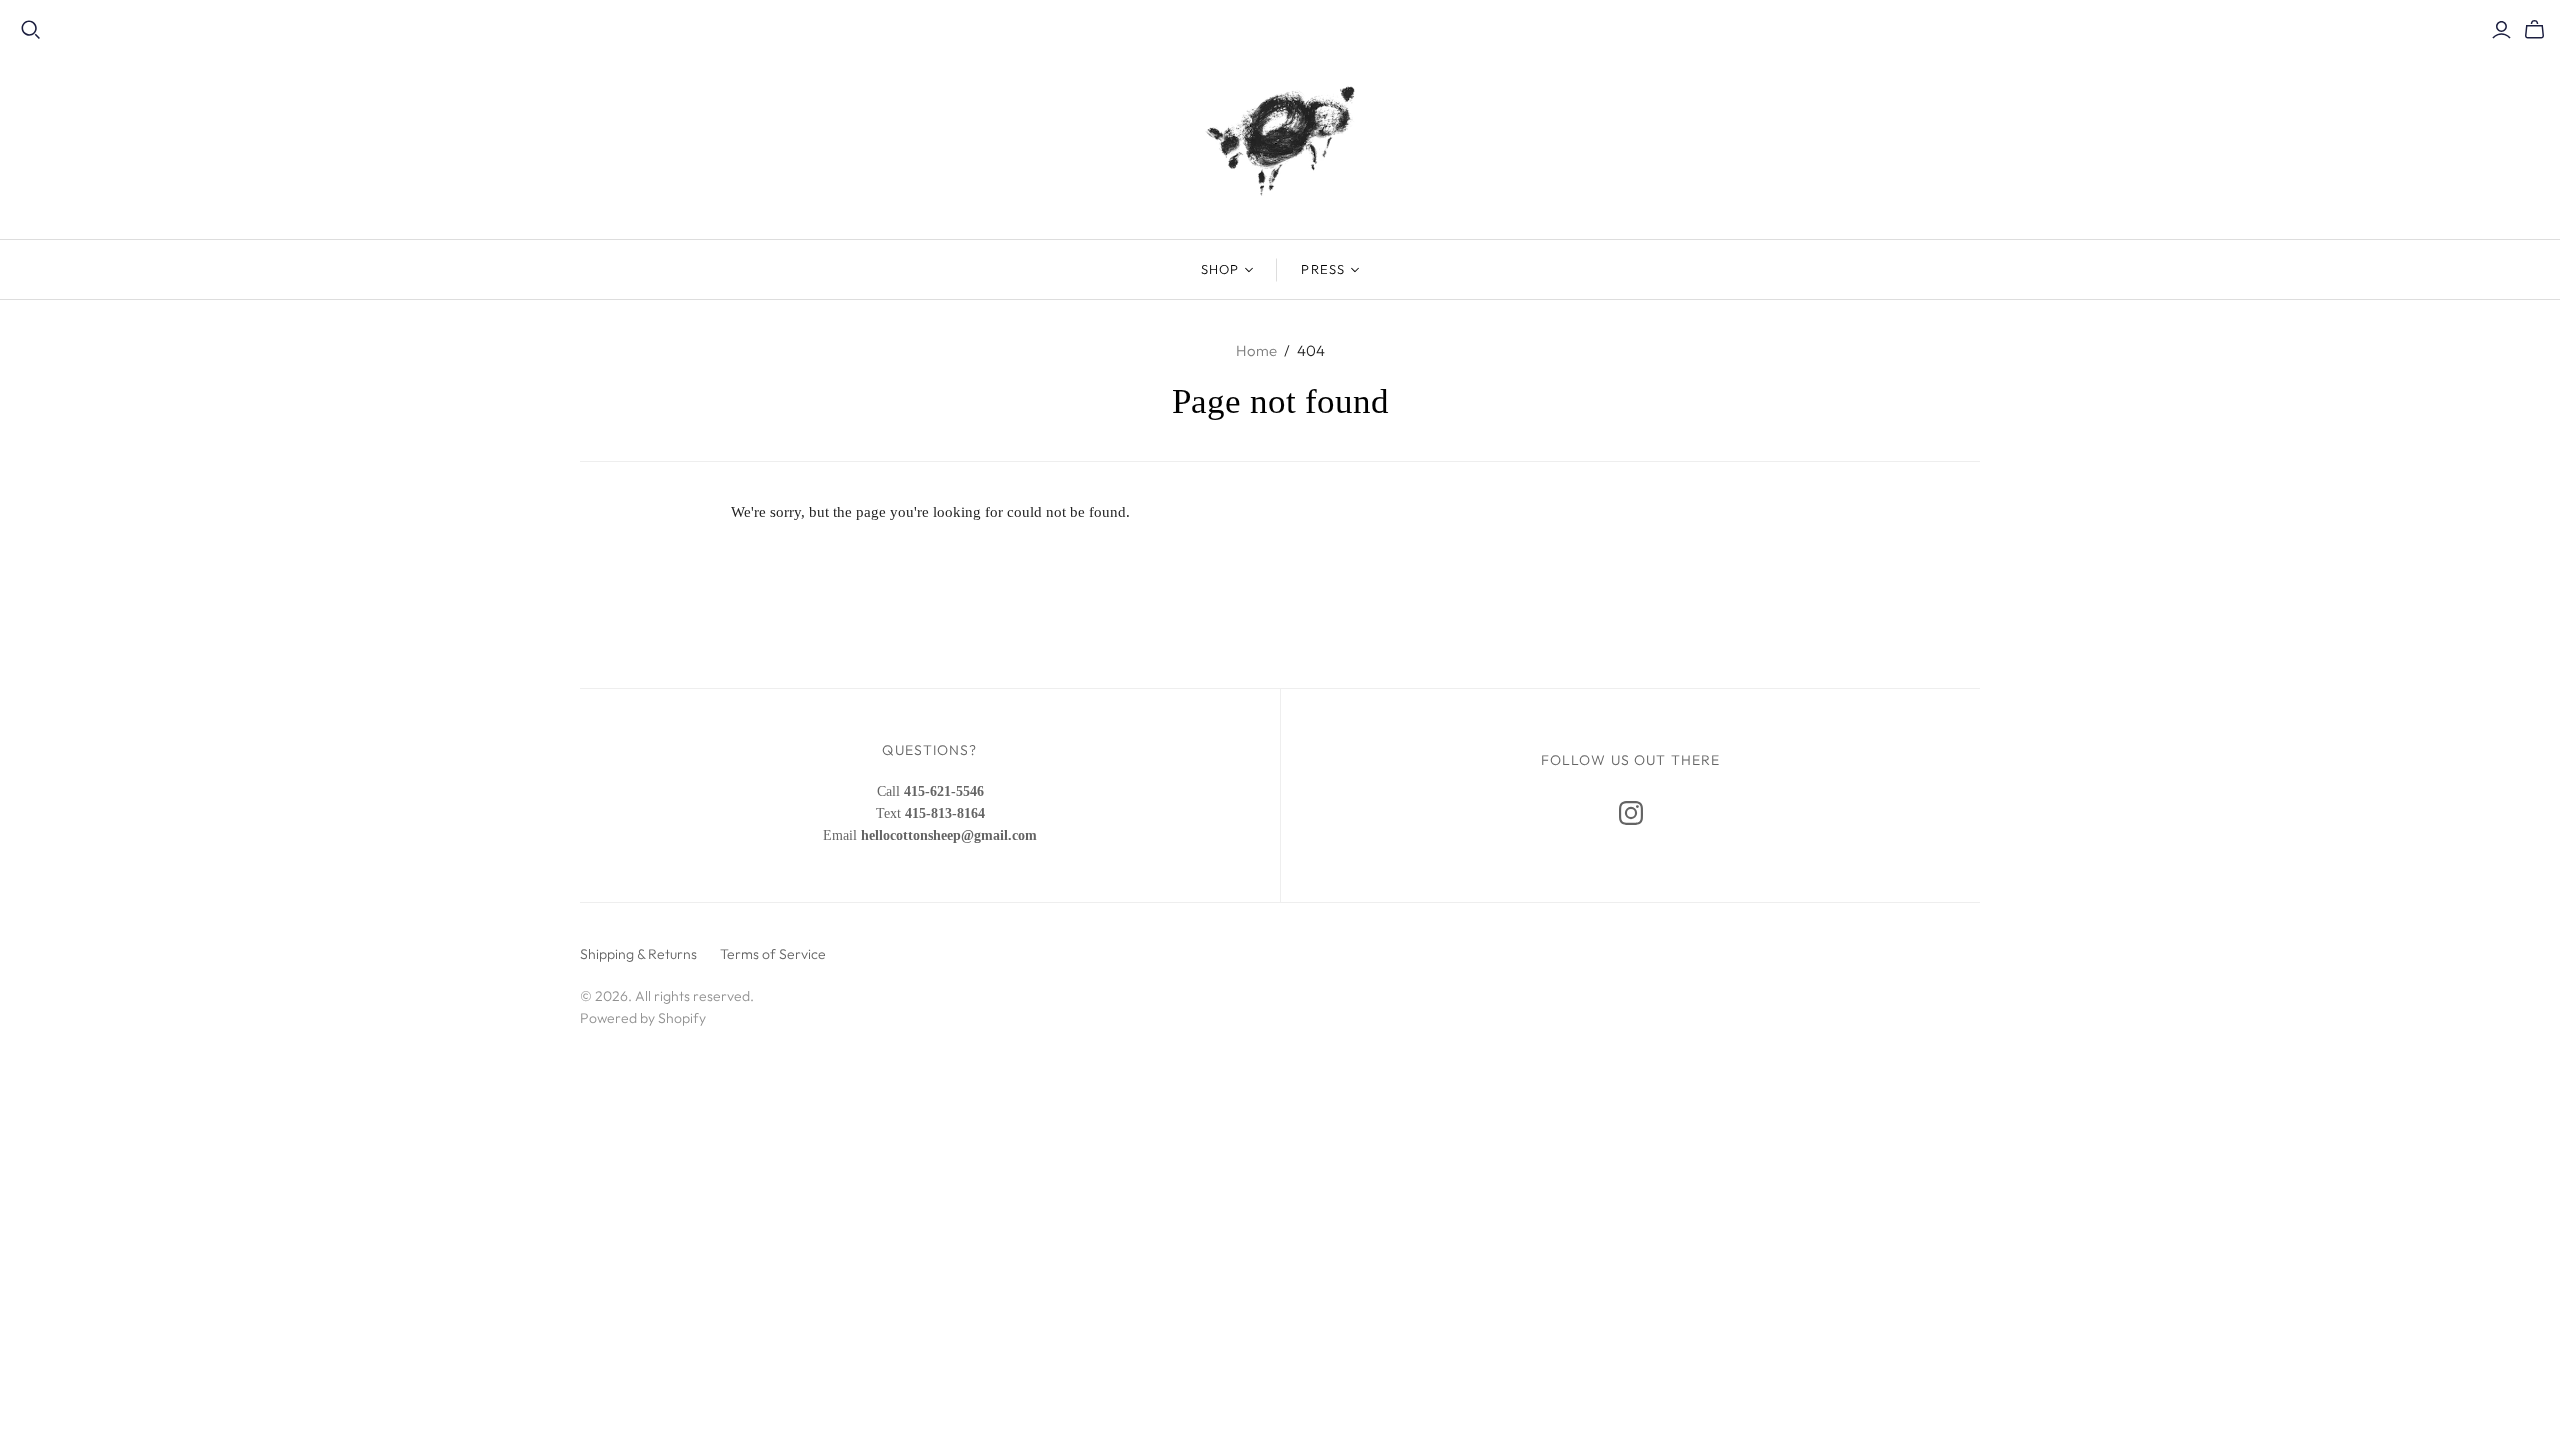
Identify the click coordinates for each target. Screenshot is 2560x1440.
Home (1256, 350)
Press (1322, 269)
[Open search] (31, 30)
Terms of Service (773, 954)
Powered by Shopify (643, 1018)
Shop (1220, 269)
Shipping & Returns (638, 954)
